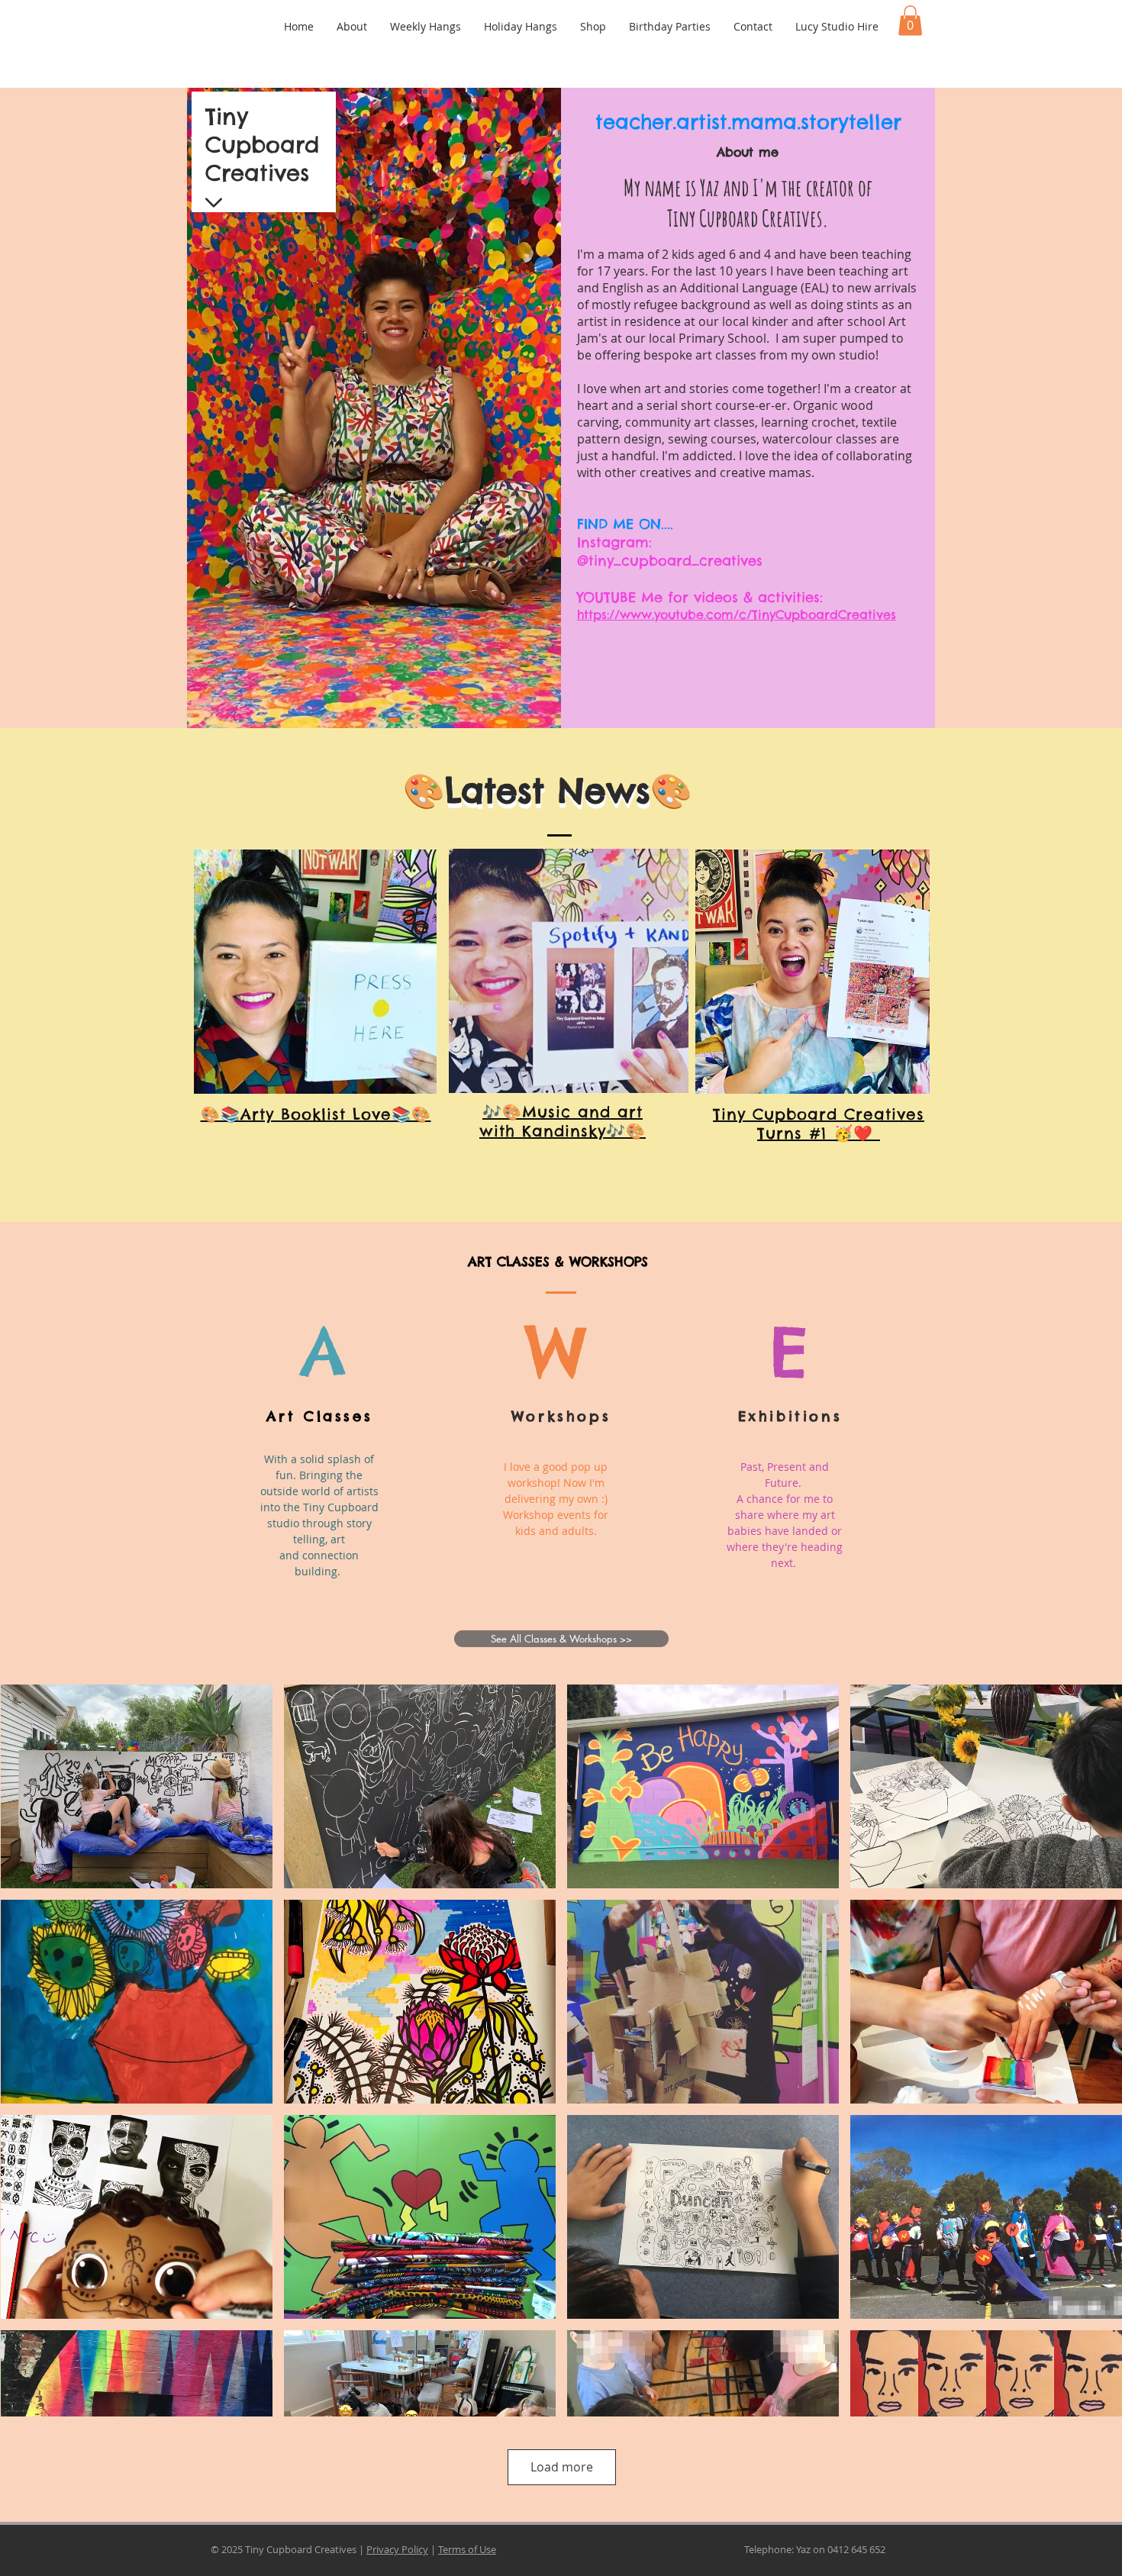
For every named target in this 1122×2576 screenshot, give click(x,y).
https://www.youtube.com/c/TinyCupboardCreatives (737, 614)
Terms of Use (467, 2549)
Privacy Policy (397, 2549)
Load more (562, 2467)
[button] (910, 20)
